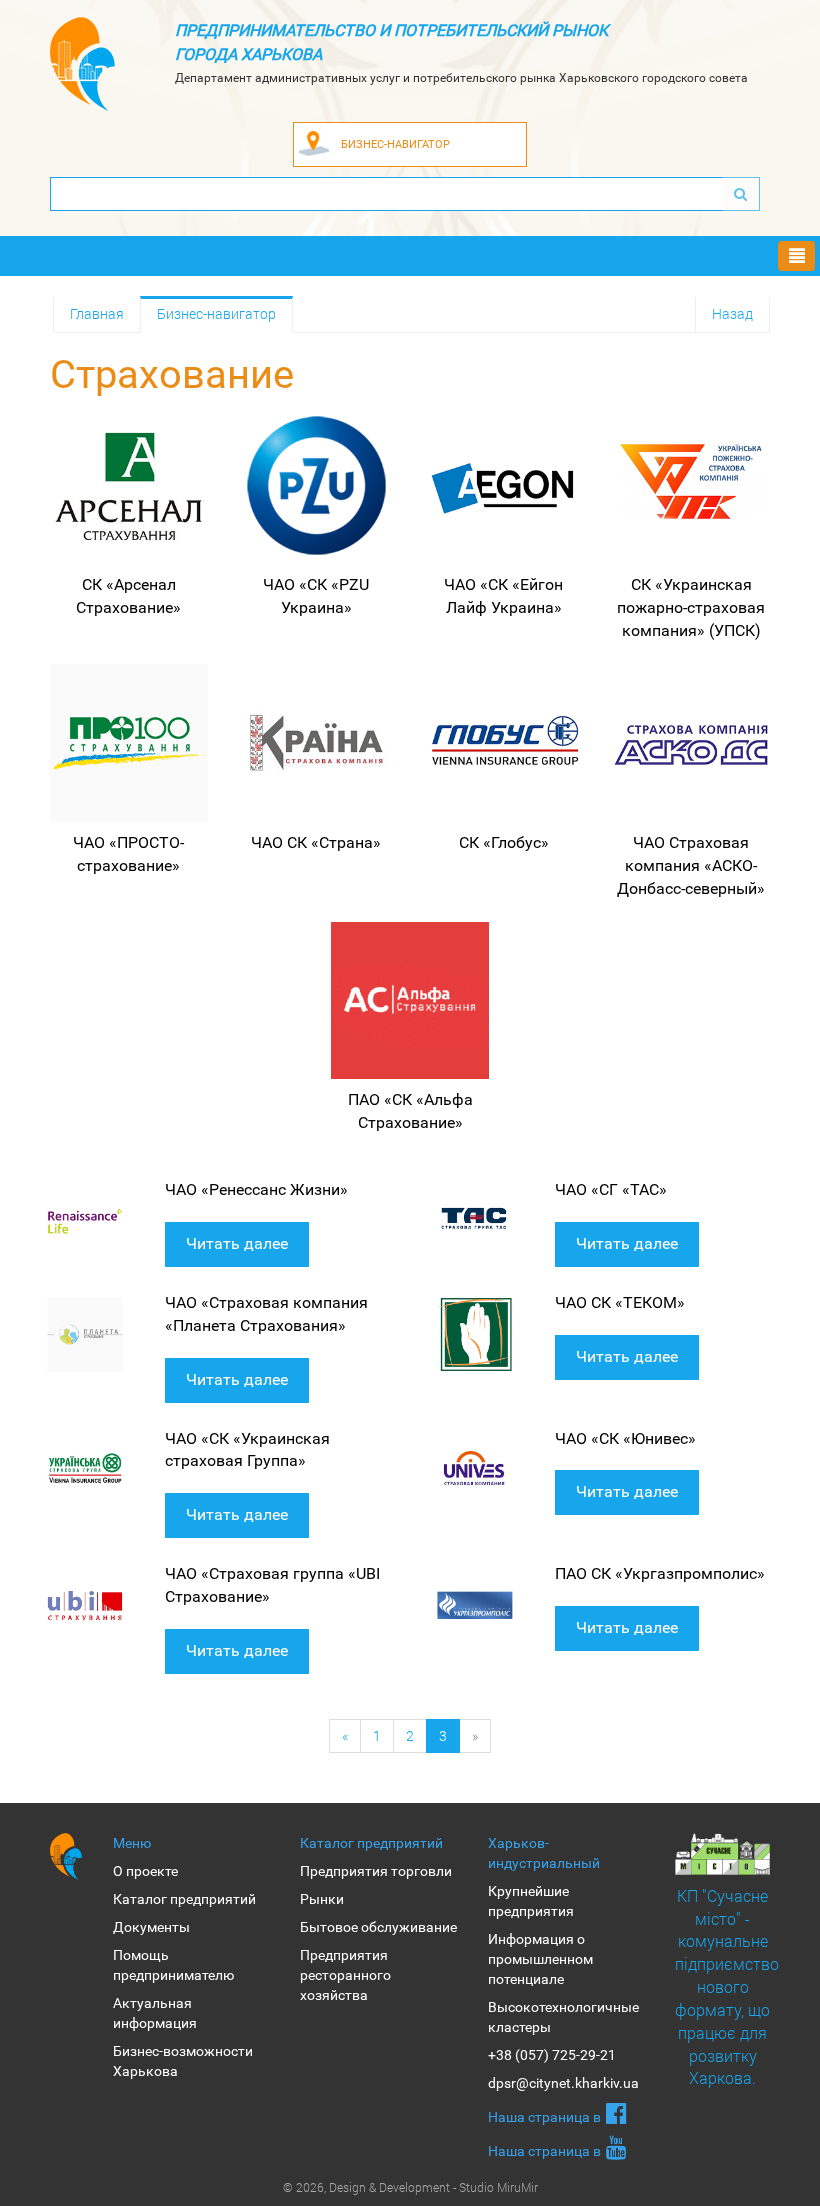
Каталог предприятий (184, 1899)
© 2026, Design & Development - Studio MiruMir (410, 2187)
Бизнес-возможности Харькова (183, 2061)
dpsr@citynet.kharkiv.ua (563, 2083)
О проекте (145, 1871)
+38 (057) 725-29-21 (552, 2055)
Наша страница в (544, 2117)
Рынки (322, 1899)
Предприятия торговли (376, 1871)
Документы (151, 1927)
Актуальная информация (155, 2013)
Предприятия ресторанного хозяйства (345, 1975)
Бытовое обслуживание (378, 1927)
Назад (732, 313)
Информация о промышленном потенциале (540, 1959)
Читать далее (237, 1243)
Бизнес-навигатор (216, 313)
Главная (97, 313)
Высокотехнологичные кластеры (563, 2017)
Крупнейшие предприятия (531, 1901)
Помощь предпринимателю (173, 1965)
